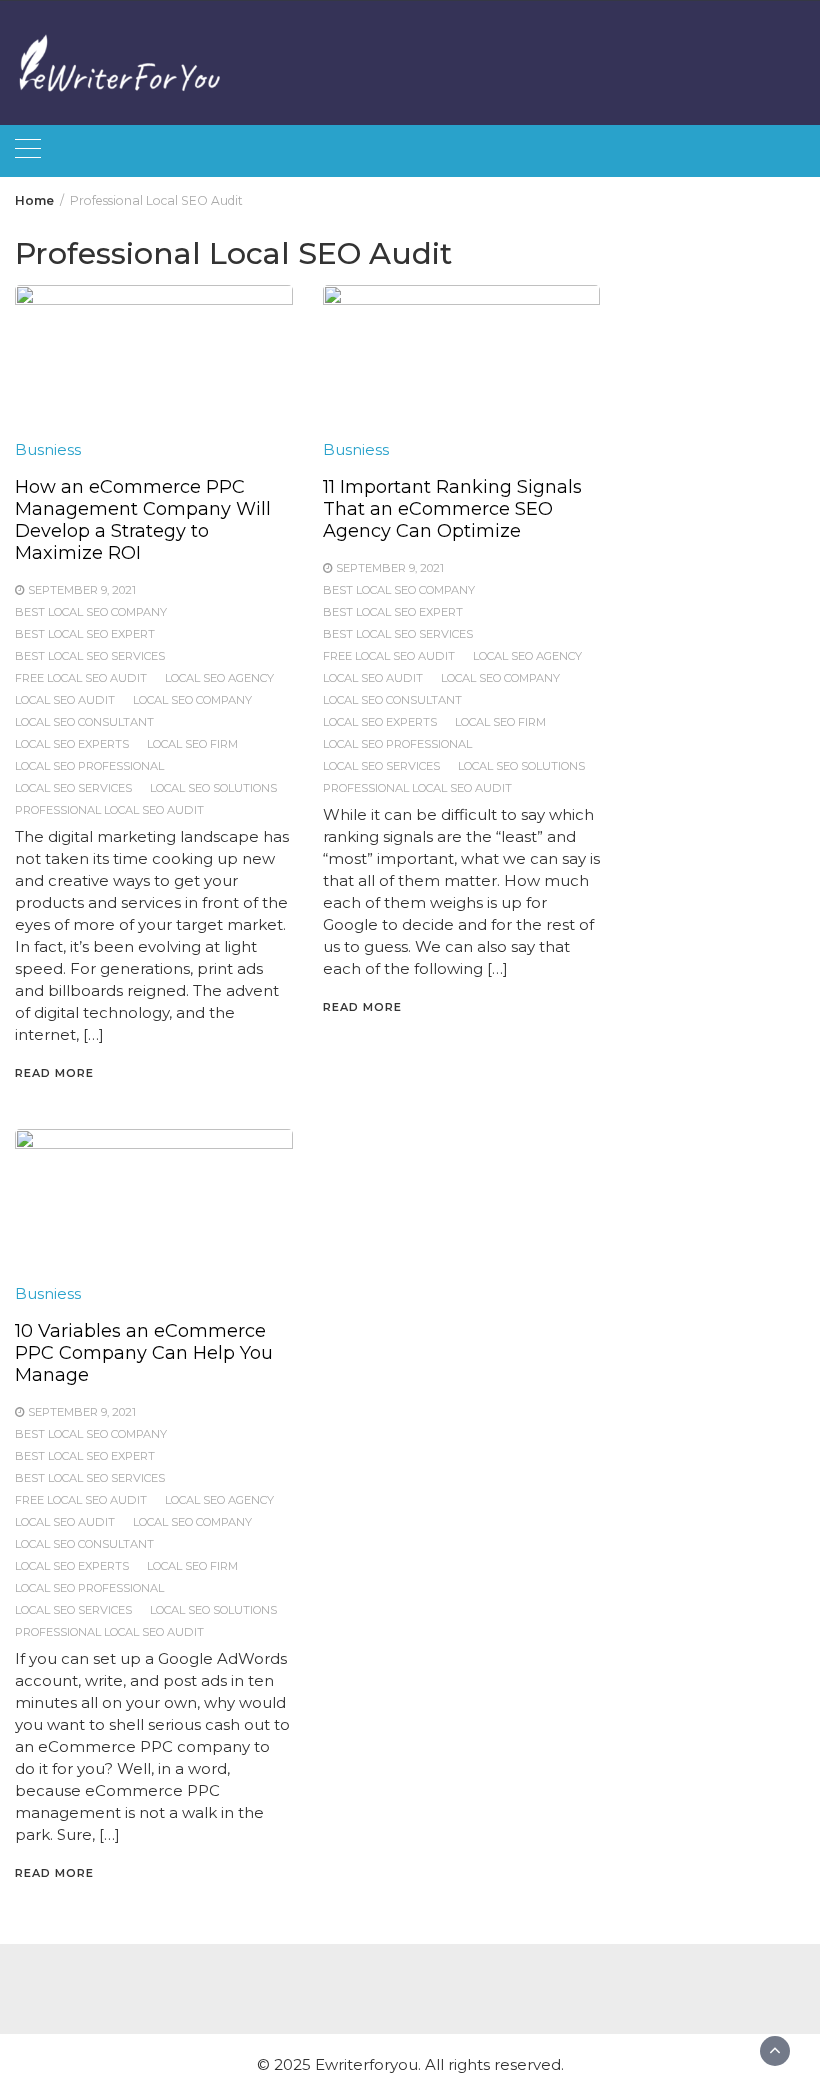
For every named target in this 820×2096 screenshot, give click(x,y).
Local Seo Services (73, 788)
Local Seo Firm (192, 744)
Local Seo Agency (219, 678)
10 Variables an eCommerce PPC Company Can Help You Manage (144, 1353)
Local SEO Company (192, 700)
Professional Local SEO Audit (109, 810)
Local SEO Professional (89, 766)
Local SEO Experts (72, 744)
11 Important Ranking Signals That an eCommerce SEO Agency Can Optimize (452, 509)
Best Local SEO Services (90, 656)
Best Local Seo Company (91, 612)
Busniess (48, 449)
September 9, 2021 (82, 590)
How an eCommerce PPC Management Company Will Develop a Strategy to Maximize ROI (143, 520)
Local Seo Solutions (213, 788)
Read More (54, 1073)
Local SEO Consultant (84, 722)
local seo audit (65, 700)
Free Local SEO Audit (81, 678)
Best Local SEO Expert (85, 634)
